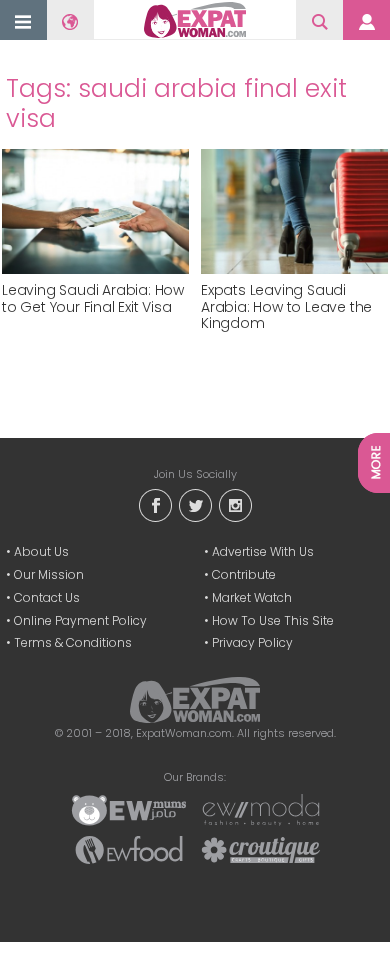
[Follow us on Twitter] (195, 504)
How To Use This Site (273, 620)
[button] (23, 21)
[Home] (195, 20)
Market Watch (252, 597)
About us (41, 551)
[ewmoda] (261, 809)
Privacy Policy (252, 642)
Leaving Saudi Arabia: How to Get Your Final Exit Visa (93, 299)
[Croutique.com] (261, 849)
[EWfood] (129, 849)
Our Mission (49, 574)
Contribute (244, 574)
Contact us (47, 597)
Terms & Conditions (73, 642)
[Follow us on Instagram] (235, 504)
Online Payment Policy (80, 620)
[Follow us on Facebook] (155, 504)
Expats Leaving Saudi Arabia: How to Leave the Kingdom (286, 307)
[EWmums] (129, 809)
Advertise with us (263, 551)
